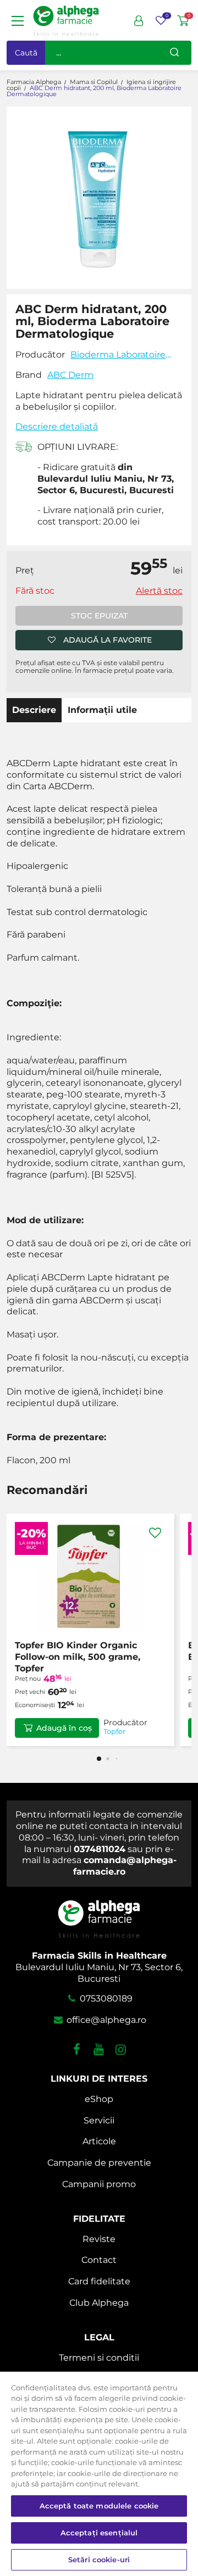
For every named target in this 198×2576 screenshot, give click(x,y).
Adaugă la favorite (108, 640)
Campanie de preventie (99, 2163)
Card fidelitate (99, 2281)
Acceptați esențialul (99, 2533)
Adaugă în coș (64, 1728)
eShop (99, 2099)
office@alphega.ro (105, 2020)
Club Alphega (99, 2303)
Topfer (114, 1732)
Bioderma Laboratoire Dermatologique (118, 355)
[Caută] (174, 53)
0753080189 (105, 1998)
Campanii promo (99, 2184)
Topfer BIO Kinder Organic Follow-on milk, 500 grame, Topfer (78, 1657)
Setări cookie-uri (99, 2560)
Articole (99, 2141)
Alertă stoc (159, 591)
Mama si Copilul (94, 82)
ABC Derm (70, 375)
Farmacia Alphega (34, 82)
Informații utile (102, 710)
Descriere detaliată (57, 426)
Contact (99, 2260)
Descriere (34, 710)
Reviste (99, 2239)
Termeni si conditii (99, 2358)
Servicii (99, 2120)
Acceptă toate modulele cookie (99, 2506)
